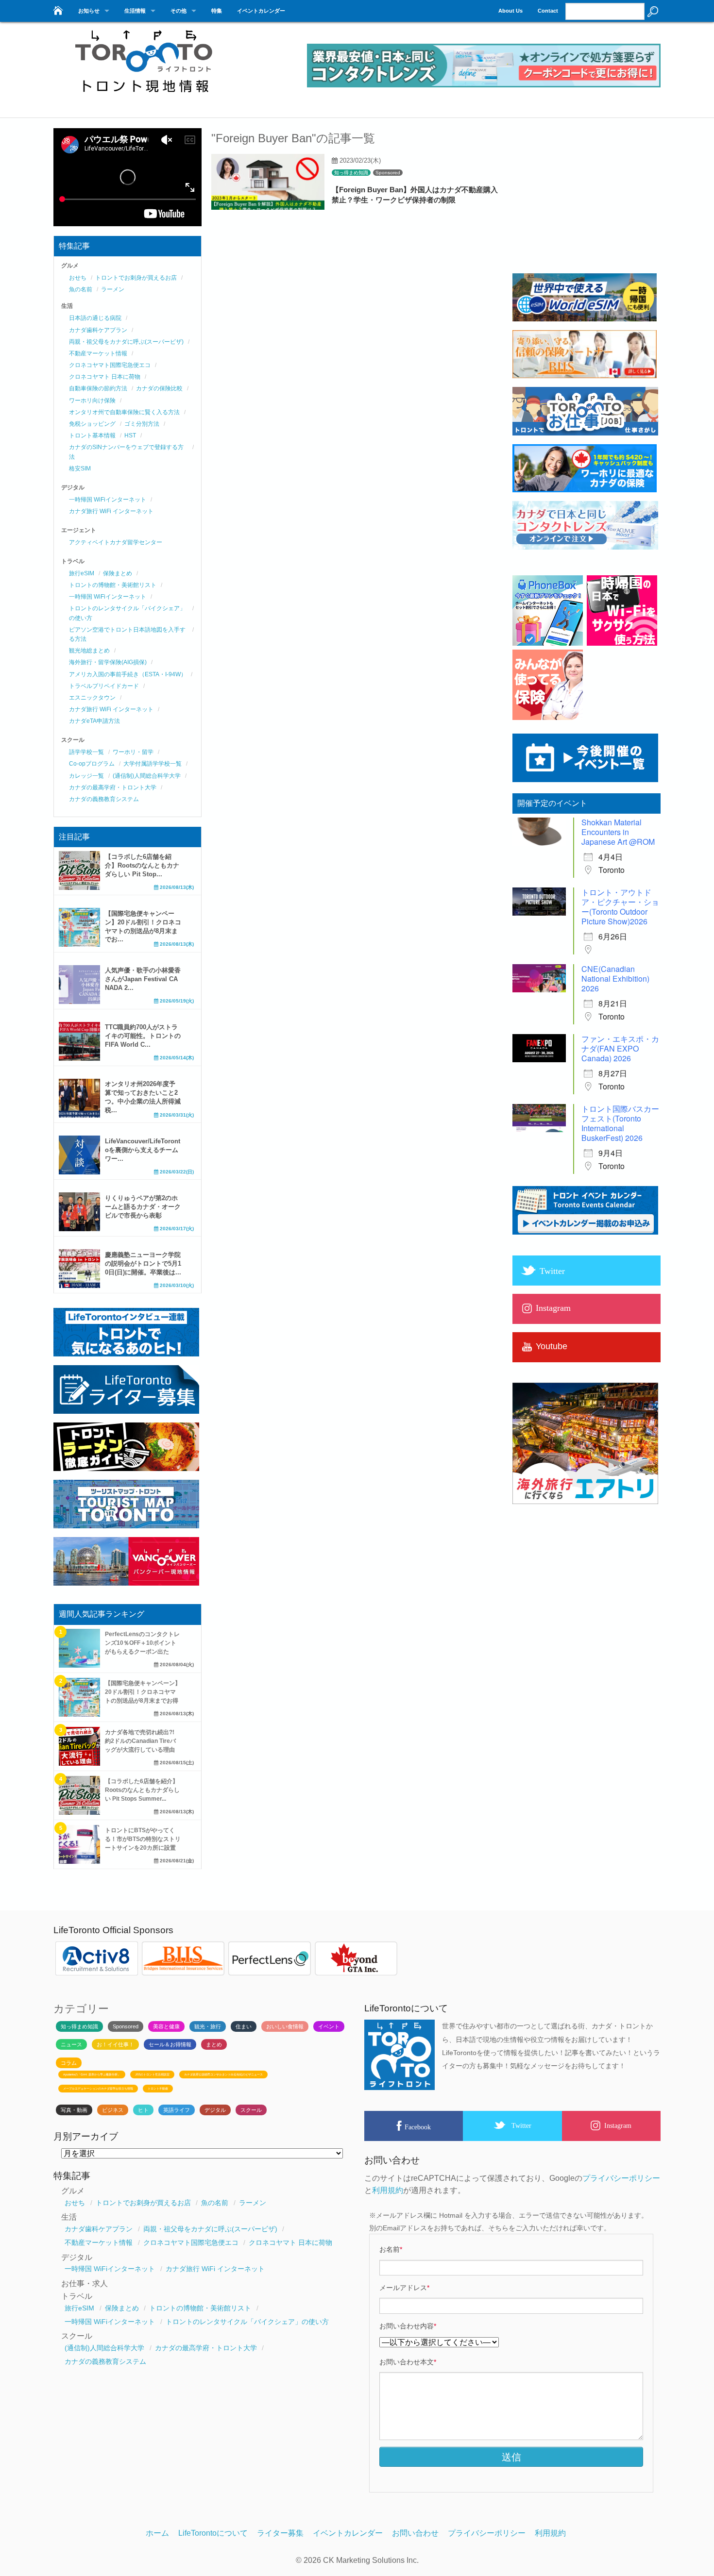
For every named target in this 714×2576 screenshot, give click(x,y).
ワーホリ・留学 (133, 752)
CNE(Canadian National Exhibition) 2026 (615, 979)
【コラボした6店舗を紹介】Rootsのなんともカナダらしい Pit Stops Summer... (142, 1790)
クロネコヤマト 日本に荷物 (105, 377)
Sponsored (388, 173)
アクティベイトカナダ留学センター (116, 542)
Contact (548, 11)
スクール (251, 2110)
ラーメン (113, 289)
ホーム (157, 2533)
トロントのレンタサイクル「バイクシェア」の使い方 (247, 2322)
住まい (244, 2026)
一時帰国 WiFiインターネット (108, 500)
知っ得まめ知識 (351, 173)
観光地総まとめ (89, 651)
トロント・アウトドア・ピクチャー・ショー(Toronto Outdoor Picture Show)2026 (620, 907)
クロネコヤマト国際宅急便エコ (110, 365)
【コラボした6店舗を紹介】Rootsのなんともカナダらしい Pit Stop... (142, 865)
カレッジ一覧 (86, 776)
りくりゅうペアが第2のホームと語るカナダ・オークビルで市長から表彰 (143, 1207)
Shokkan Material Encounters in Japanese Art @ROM (618, 832)
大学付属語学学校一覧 (153, 764)
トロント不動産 (158, 2089)
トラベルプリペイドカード (104, 686)
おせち (78, 278)
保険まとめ (118, 573)
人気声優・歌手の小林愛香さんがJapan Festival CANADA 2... (143, 979)
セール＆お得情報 (170, 2044)
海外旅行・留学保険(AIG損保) (108, 662)
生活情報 (135, 11)
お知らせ (89, 11)
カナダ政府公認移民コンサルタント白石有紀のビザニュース (223, 2074)
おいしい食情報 (285, 2026)
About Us (510, 11)
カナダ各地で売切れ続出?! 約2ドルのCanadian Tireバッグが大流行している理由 (140, 1741)
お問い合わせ (415, 2533)
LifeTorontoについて (213, 2533)
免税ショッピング (92, 424)
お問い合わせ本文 (408, 2362)
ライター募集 (280, 2533)
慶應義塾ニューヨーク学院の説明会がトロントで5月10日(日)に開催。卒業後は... (143, 1263)
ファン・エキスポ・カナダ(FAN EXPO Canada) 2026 (620, 1048)
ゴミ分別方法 (142, 424)
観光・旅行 (208, 2026)
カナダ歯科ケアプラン (98, 330)
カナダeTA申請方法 (94, 721)
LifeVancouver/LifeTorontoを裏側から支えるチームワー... (143, 1150)
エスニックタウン (92, 698)
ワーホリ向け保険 (92, 401)
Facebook (418, 2127)
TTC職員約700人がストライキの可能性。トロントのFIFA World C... (143, 1036)
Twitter (521, 2125)
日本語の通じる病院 (95, 318)
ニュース (71, 2044)
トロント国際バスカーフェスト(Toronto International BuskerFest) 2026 (620, 1123)
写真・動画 (74, 2110)
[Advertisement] (585, 204)
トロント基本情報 (92, 435)
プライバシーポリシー (621, 2178)
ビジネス (113, 2110)
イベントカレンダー (261, 11)
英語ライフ (177, 2110)
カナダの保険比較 (159, 388)
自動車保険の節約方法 (98, 388)
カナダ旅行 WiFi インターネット (111, 511)
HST (130, 435)
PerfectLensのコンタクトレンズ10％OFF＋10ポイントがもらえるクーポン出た (142, 1643)
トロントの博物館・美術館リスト (113, 585)
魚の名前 (81, 289)
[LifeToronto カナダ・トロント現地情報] (57, 8)
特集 (217, 11)
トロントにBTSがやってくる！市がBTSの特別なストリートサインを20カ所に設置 (143, 1839)
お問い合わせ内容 (408, 2326)
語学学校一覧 (86, 752)
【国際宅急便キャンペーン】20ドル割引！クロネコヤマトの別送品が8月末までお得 (143, 1692)
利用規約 (388, 2190)
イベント (329, 2026)
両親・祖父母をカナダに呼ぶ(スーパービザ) (126, 342)
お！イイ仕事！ (115, 2044)
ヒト (143, 2110)
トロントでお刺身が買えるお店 (136, 278)
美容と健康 (166, 2026)
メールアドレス (404, 2288)
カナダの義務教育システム (104, 799)
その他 (178, 11)
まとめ (214, 2044)
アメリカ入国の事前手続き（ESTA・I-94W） (128, 674)
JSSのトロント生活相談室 (152, 2074)
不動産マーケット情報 (98, 353)
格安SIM (80, 468)
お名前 (391, 2249)
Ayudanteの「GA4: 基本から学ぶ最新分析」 (92, 2074)
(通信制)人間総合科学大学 (147, 776)
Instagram (618, 2125)
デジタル (215, 2110)
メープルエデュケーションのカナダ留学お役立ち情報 (98, 2089)
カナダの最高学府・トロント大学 (113, 787)
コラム (69, 2063)
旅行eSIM (82, 573)
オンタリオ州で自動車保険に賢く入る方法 (124, 412)
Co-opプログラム (92, 764)
